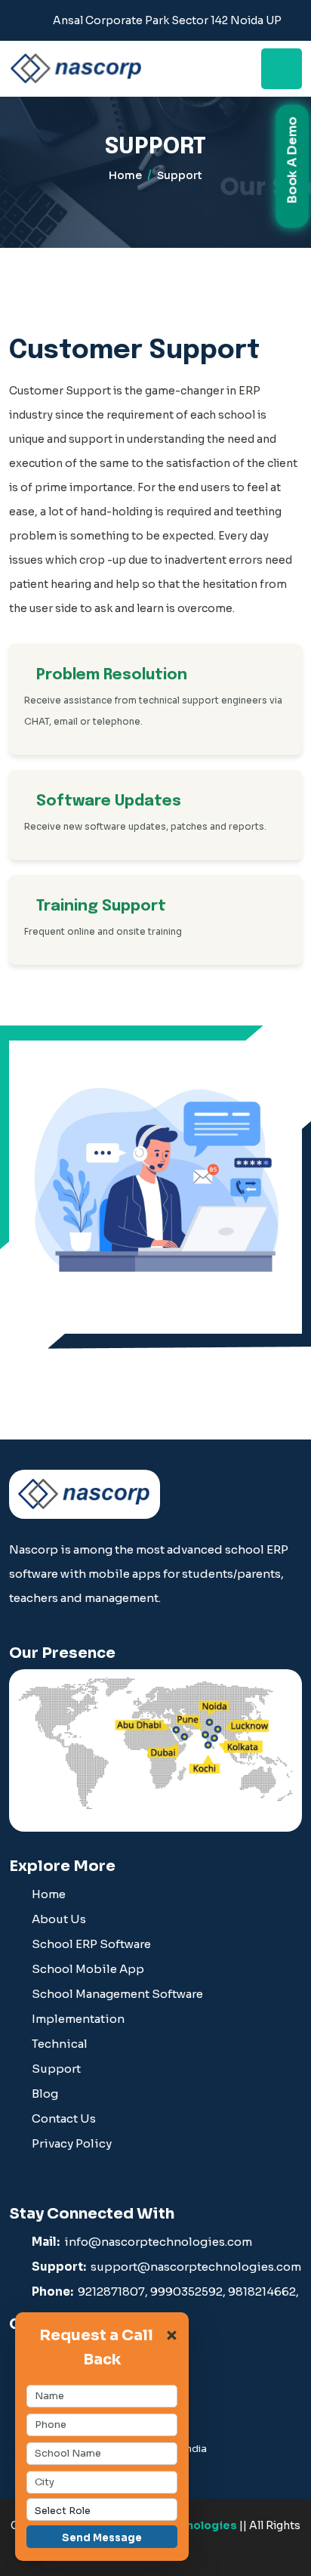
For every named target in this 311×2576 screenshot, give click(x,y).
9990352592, (188, 2291)
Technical (60, 2044)
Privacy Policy (72, 2143)
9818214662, (263, 2291)
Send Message (102, 2538)
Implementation (78, 2019)
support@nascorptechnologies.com (166, 2267)
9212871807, (113, 2291)
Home (125, 175)
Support (56, 2069)
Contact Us (64, 2118)
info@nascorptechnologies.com (142, 2242)
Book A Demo (292, 162)
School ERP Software (91, 1944)
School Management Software (117, 1994)
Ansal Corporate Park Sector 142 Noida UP (167, 20)
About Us (59, 1919)
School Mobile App (88, 1969)
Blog (45, 2094)
